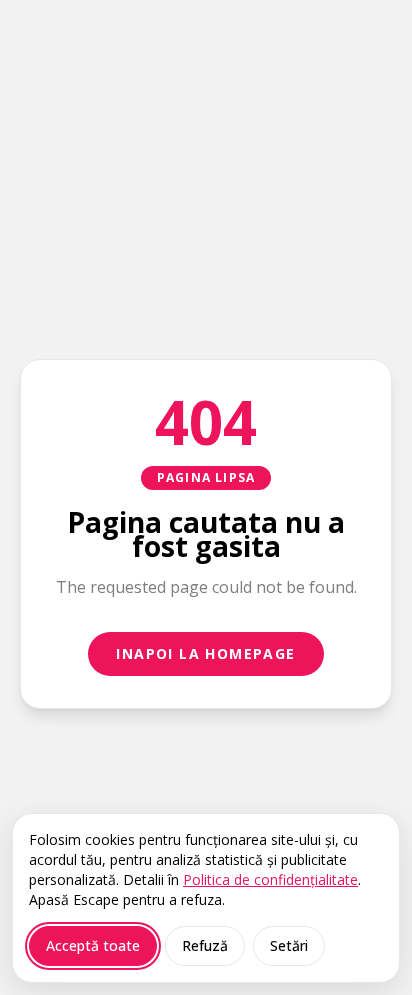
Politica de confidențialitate (270, 879)
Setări (289, 945)
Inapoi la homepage (205, 653)
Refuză (205, 945)
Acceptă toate (93, 945)
